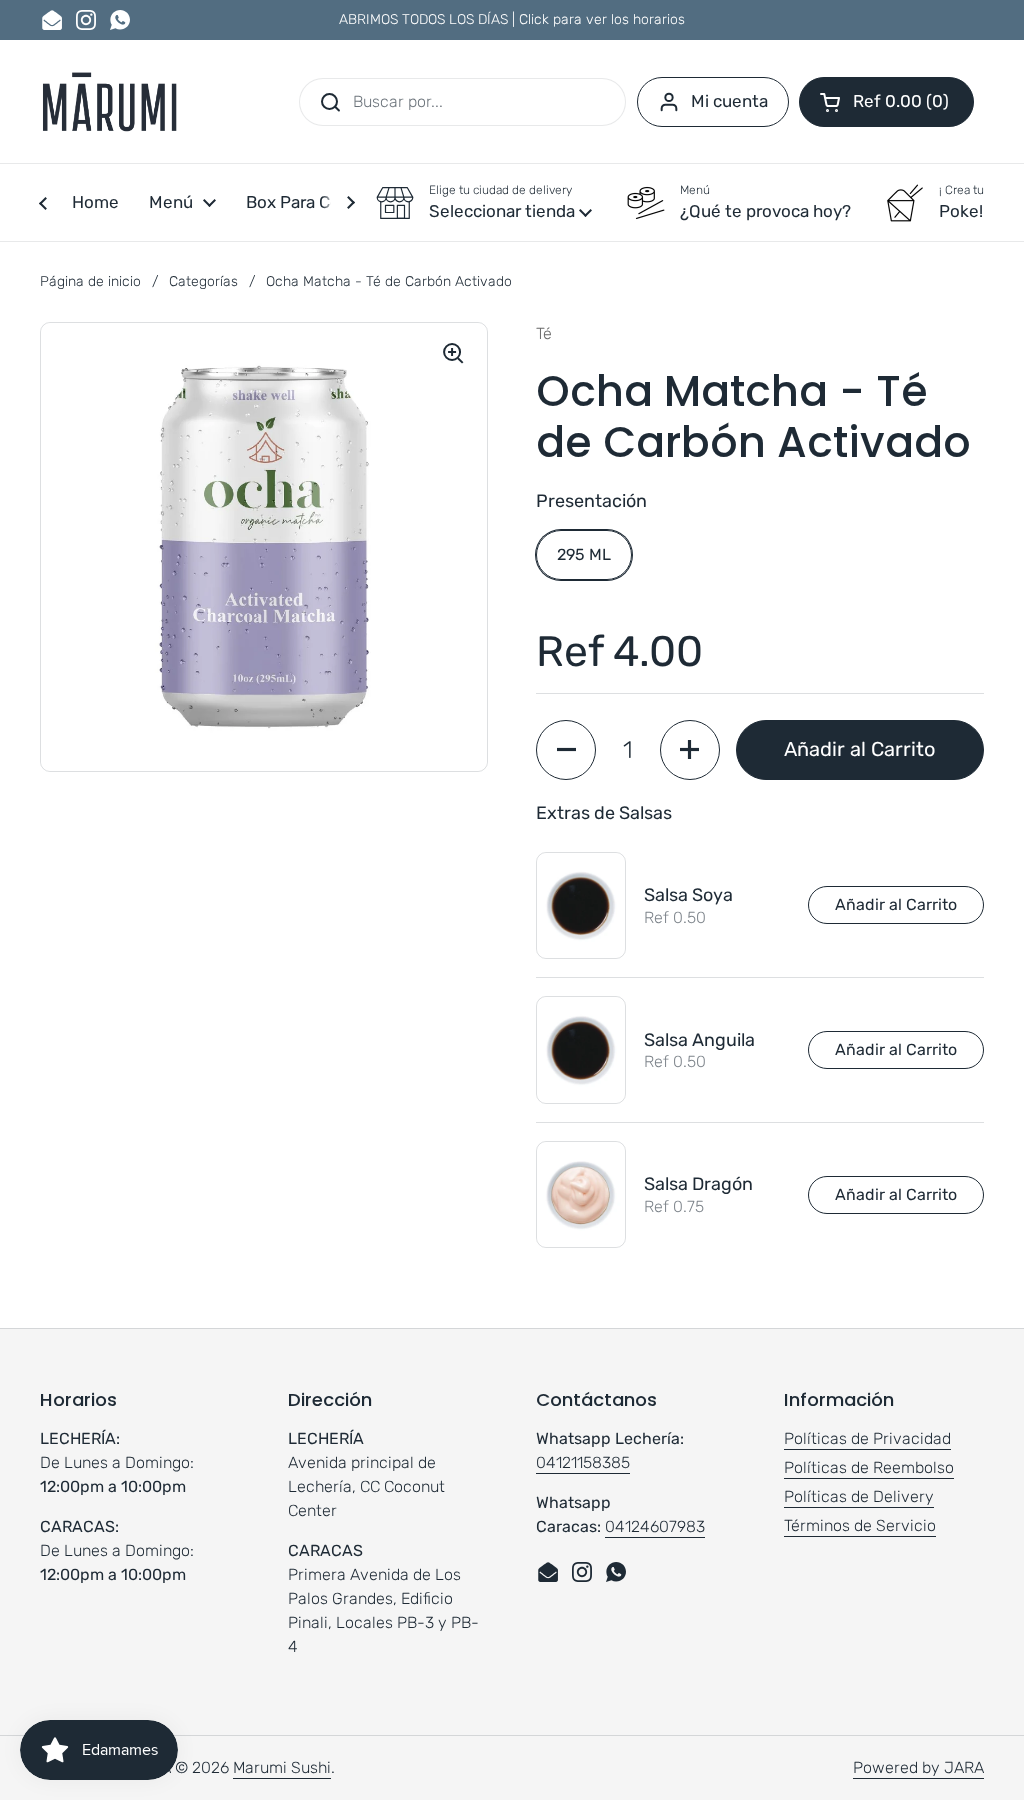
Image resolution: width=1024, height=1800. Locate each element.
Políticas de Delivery (859, 1496)
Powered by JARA (918, 1767)
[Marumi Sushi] (109, 101)
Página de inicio (90, 281)
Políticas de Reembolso (869, 1467)
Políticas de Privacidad (867, 1438)
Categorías (203, 281)
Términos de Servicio (860, 1525)
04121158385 (583, 1462)
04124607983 (655, 1526)
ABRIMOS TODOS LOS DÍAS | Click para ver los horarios (512, 19)
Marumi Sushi (282, 1767)
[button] (886, 102)
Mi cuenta (729, 101)
